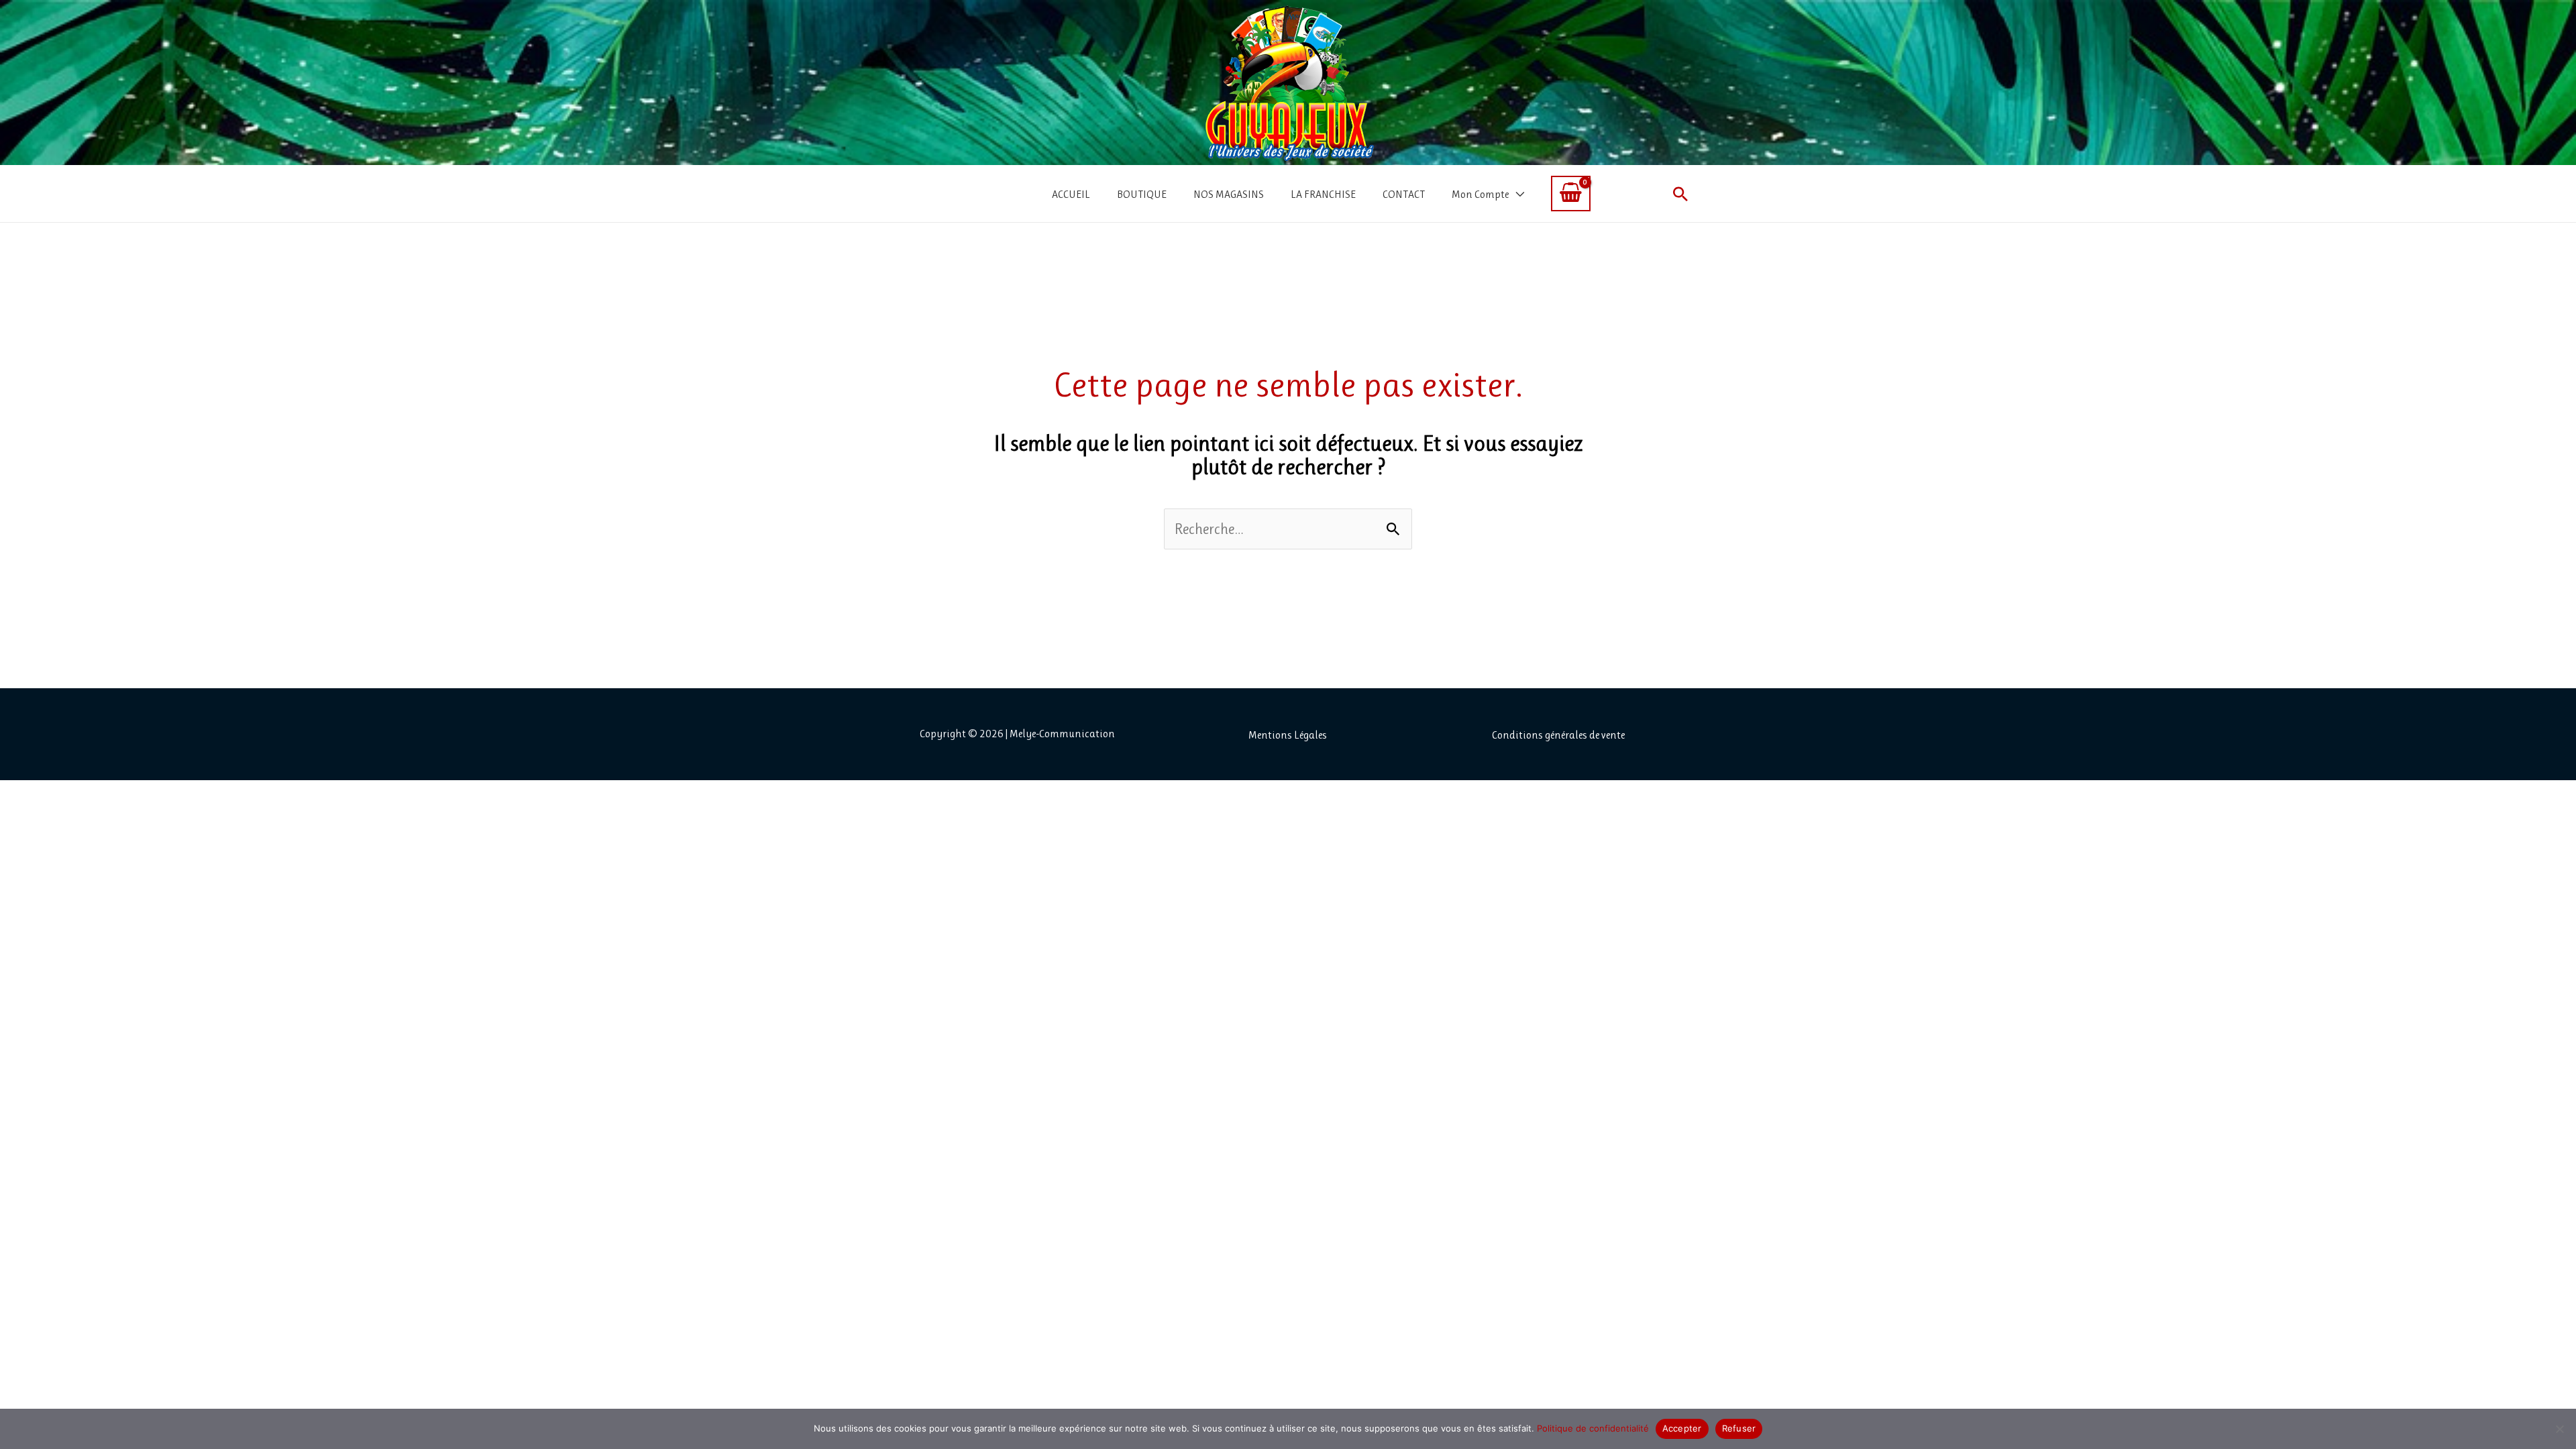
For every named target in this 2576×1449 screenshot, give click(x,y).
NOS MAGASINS (1229, 194)
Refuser (1739, 1428)
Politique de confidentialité (1593, 1428)
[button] (1680, 194)
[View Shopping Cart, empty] (1571, 194)
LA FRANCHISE (1323, 194)
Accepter (1682, 1428)
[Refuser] (2559, 1429)
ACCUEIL (1071, 194)
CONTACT (1404, 194)
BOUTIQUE (1142, 194)
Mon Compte (1480, 194)
